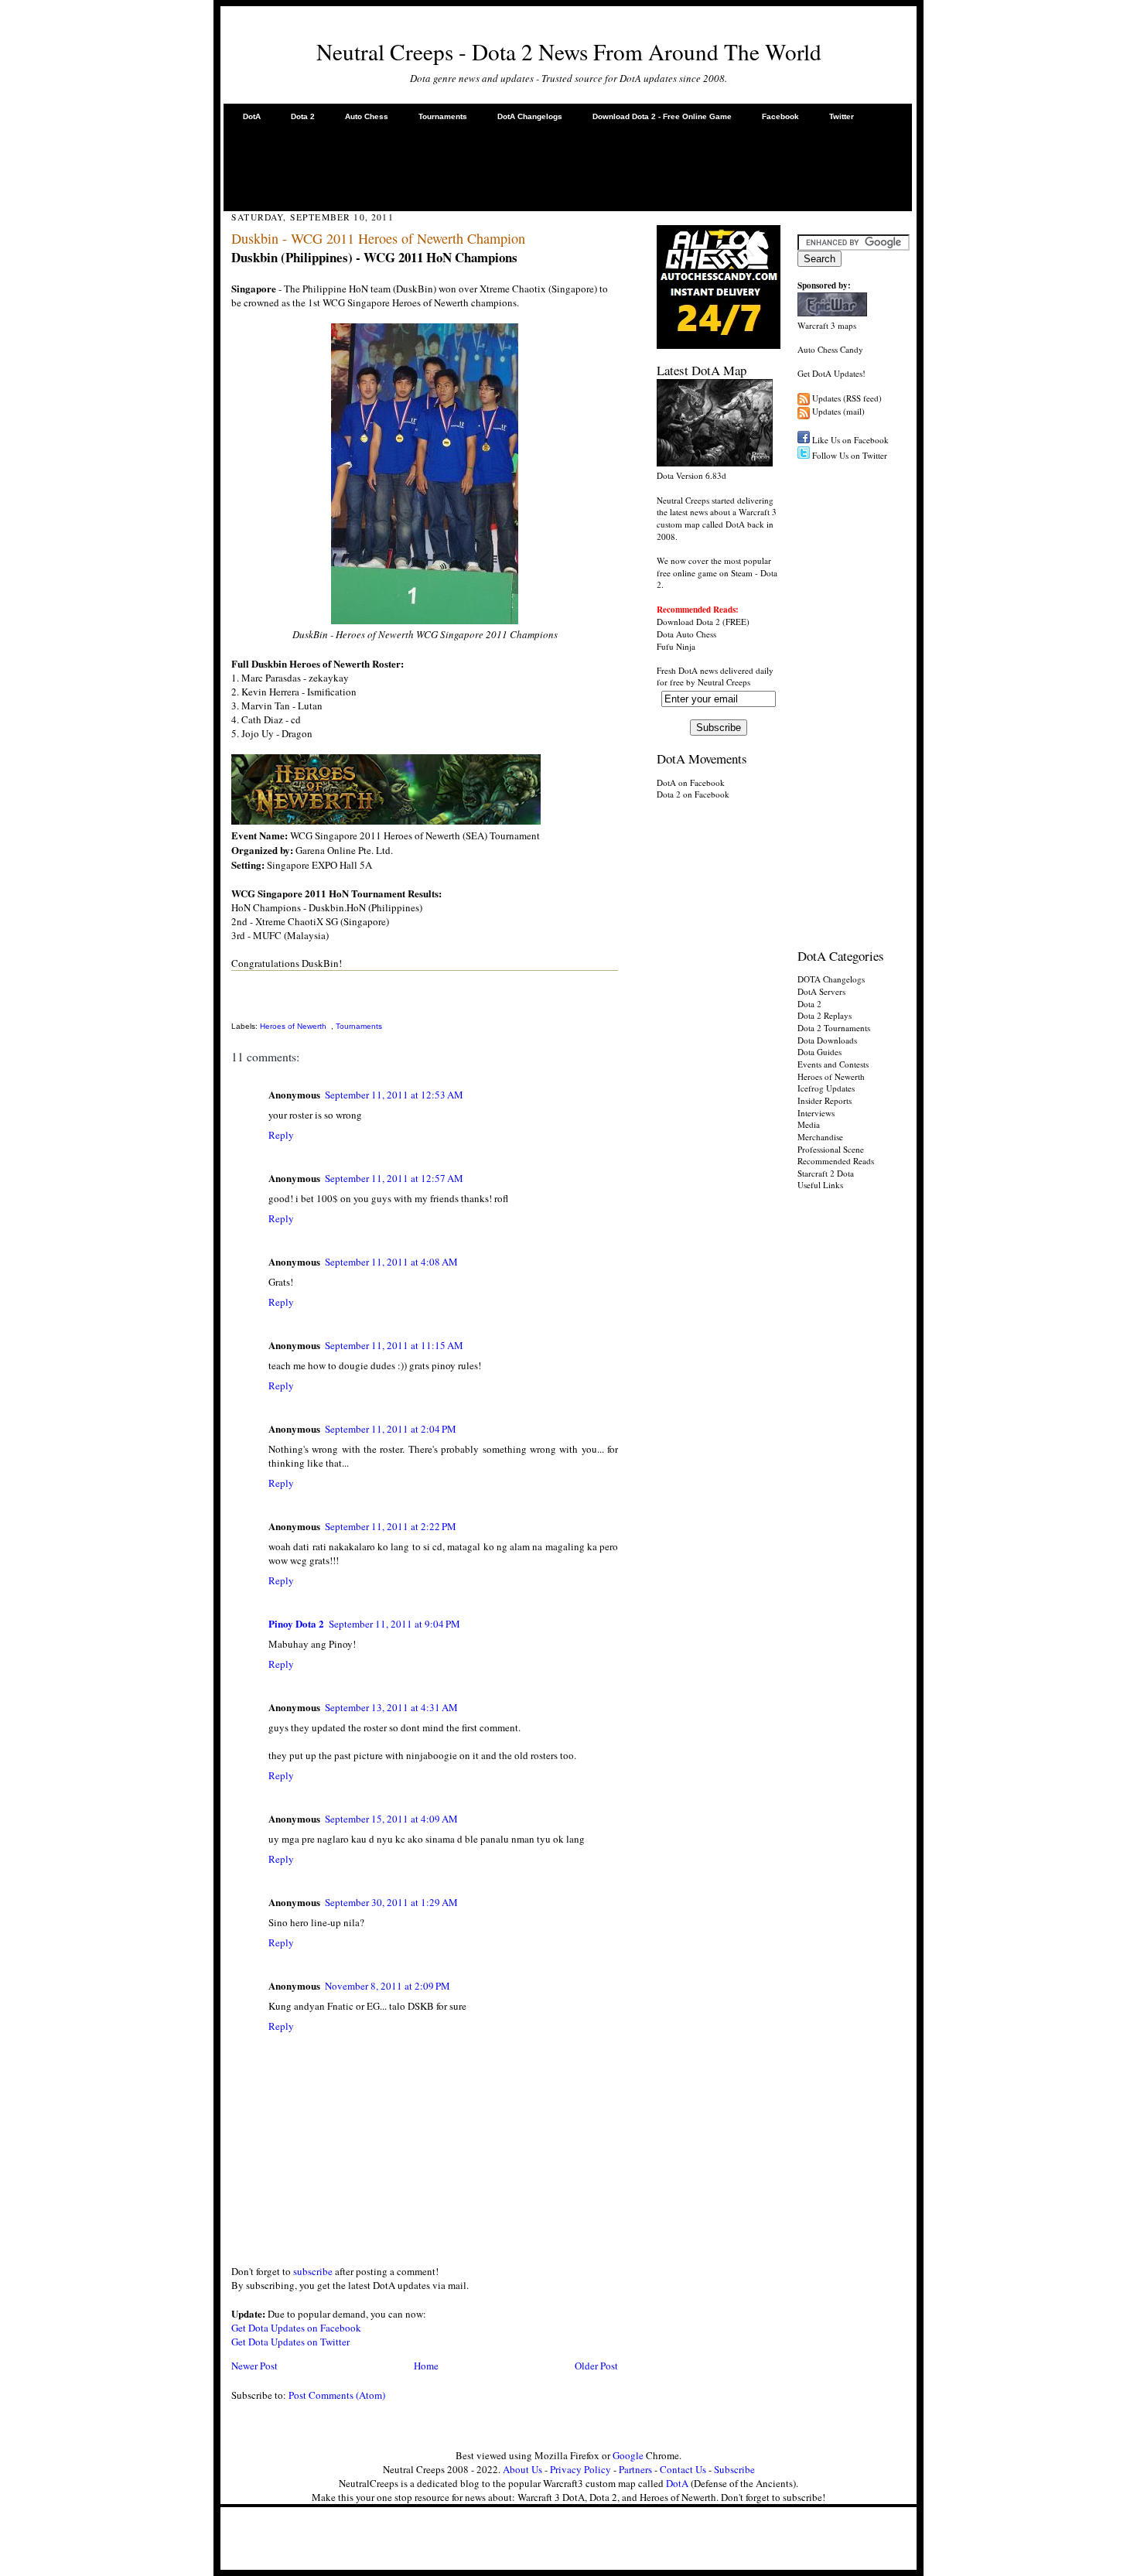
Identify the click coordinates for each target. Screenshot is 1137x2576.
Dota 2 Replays (825, 1015)
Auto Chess (367, 116)
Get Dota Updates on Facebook (296, 2328)
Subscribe (734, 2469)
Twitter (842, 116)
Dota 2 (303, 116)
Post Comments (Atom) (337, 2395)
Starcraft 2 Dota (826, 1173)
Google (628, 2455)
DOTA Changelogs (831, 979)
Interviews (816, 1113)
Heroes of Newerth (293, 1026)
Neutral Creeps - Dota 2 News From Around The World (569, 51)
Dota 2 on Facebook (693, 794)
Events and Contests (833, 1064)
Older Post (596, 2366)
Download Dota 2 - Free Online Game (662, 116)
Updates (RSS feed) (847, 398)
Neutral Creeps (724, 682)
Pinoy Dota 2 (296, 1623)
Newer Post (254, 2366)
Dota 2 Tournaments (834, 1028)
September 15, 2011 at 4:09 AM (391, 1819)
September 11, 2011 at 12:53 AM (394, 1095)
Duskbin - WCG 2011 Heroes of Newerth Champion (378, 238)
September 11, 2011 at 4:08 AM (391, 1262)
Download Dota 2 (688, 622)
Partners (635, 2469)
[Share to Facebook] (234, 992)
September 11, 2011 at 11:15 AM (394, 1345)
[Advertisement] (568, 166)
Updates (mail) (838, 411)
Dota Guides (819, 1052)
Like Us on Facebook (850, 440)
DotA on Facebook (691, 782)
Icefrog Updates (826, 1088)
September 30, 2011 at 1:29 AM (391, 1902)
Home (426, 2366)
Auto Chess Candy (830, 349)
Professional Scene (831, 1149)
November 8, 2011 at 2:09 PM (388, 1986)
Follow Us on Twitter (850, 455)
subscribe (313, 2271)
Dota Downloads (827, 1040)
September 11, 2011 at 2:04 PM (391, 1429)
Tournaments (443, 116)
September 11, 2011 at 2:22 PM (391, 1526)
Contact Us (683, 2469)
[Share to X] (234, 1009)
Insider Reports (825, 1100)
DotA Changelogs (530, 116)
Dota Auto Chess (686, 634)
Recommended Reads (836, 1161)
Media (809, 1124)
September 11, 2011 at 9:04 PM (394, 1624)
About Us (522, 2469)
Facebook (780, 116)
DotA (252, 116)
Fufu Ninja (676, 646)
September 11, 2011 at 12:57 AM (394, 1178)
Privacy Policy (580, 2469)
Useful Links (820, 1185)
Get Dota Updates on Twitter (290, 2342)
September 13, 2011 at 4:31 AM (391, 1707)
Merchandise (820, 1137)
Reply (281, 1135)
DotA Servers (821, 991)
